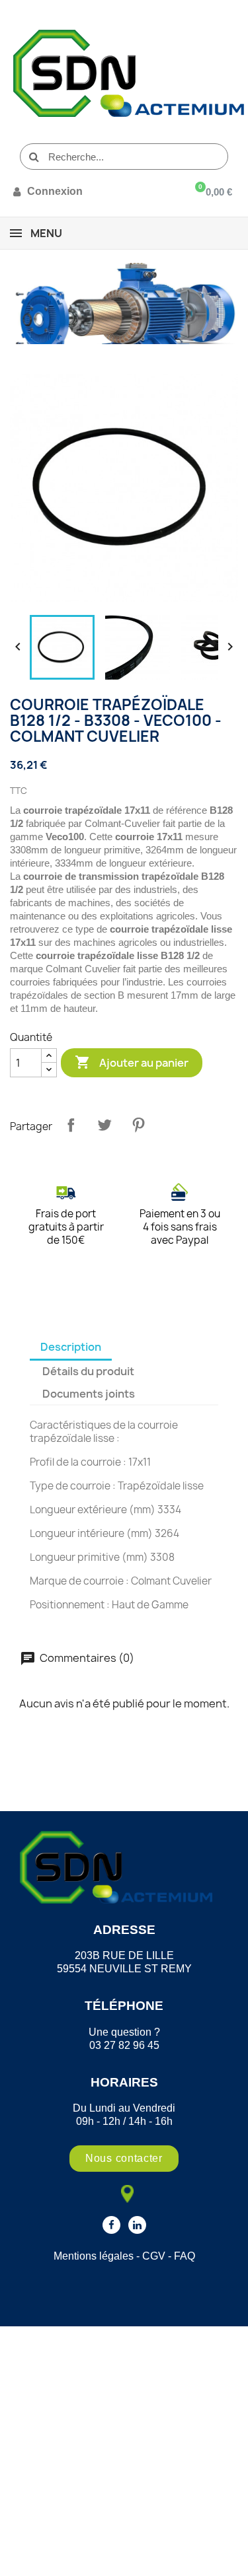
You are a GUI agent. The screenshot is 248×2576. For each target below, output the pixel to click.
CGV (154, 2256)
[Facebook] (111, 2225)
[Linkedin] (137, 2225)
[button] (124, 2159)
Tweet (104, 1125)
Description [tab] (71, 1347)
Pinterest (138, 1125)
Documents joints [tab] (89, 1394)
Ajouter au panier (132, 1062)
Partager (71, 1125)
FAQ (185, 2256)
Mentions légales (94, 2256)
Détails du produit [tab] (88, 1371)
